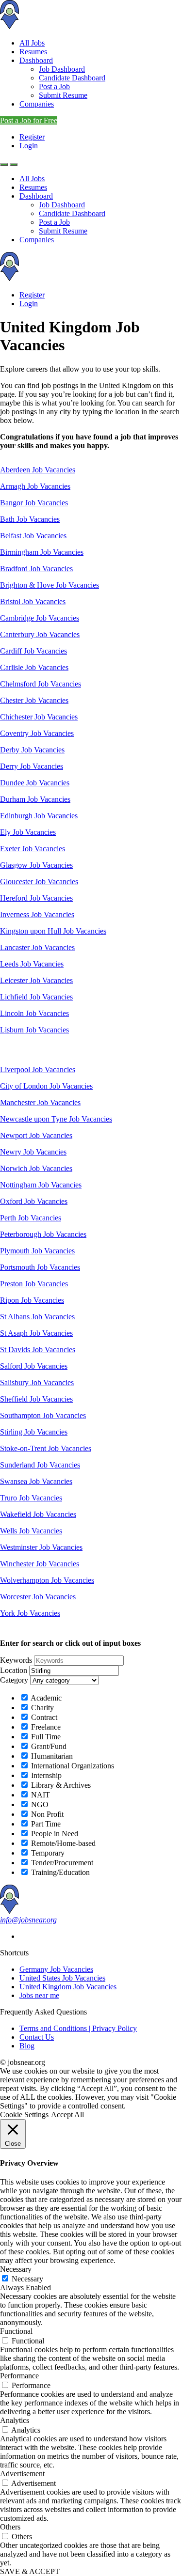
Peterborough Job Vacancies (43, 1234)
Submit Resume (63, 95)
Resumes (33, 52)
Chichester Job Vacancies (39, 717)
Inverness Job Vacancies (37, 914)
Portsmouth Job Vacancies (40, 1267)
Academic (45, 1698)
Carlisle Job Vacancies (34, 667)
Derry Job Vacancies (32, 766)
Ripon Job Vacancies (32, 1300)
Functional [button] (16, 2331)
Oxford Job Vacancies (34, 1201)
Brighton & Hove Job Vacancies (50, 585)
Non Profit (46, 1814)
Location (14, 1670)
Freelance (45, 1727)
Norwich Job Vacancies (36, 1168)
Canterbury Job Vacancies (40, 634)
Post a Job (54, 86)
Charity (41, 1708)
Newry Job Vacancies (33, 1152)
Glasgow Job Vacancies (36, 865)
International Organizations (72, 1766)
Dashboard (36, 60)
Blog (27, 2046)
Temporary (47, 1853)
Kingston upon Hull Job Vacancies (53, 931)
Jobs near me (39, 1995)
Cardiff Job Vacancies (33, 651)
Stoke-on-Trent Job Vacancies (46, 1448)
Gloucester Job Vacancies (39, 882)
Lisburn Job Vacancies (34, 1030)
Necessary (27, 2279)
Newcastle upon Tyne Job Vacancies (56, 1119)
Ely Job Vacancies (28, 832)
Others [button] (10, 2527)
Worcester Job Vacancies (38, 1597)
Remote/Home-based (62, 1843)
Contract (43, 1717)
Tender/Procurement (61, 1863)
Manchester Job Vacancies (40, 1102)
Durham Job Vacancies (35, 799)
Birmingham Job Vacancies (42, 552)
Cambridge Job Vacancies (40, 618)
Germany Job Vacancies (56, 1969)
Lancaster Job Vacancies (37, 947)
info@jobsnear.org (28, 1920)
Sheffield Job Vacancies (36, 1399)
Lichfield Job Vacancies (36, 997)
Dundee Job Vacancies (35, 783)
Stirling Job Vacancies (34, 1432)
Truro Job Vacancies (31, 1498)
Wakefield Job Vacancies (38, 1514)
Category (14, 1680)
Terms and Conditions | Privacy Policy (78, 2028)
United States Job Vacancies (62, 1978)
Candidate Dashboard (72, 78)
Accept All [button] (67, 2115)
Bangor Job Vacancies (34, 503)
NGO (39, 1804)
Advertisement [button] (22, 2474)
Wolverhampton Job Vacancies (47, 1580)
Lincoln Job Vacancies (34, 1013)
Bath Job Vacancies (30, 519)
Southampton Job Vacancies (43, 1415)
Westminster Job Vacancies (41, 1547)
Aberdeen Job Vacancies (38, 470)
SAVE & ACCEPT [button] (30, 2571)
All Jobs (32, 43)
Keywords (16, 1660)
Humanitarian (51, 1756)
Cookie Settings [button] (24, 2115)
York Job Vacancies (30, 1613)
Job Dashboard (62, 69)
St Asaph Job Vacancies (36, 1333)
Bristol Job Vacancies (33, 601)
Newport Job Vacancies (36, 1135)
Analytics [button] (15, 2420)
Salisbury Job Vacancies (37, 1382)
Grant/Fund (48, 1746)
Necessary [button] (16, 2269)
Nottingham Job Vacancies (41, 1185)
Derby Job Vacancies (32, 750)
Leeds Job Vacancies (32, 964)
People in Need (54, 1834)
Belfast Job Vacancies (33, 536)
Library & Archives (60, 1785)
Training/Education (59, 1872)
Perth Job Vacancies (31, 1218)
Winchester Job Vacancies (40, 1564)
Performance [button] (19, 2376)
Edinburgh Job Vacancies (39, 816)
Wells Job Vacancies (31, 1531)
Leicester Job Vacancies (36, 980)
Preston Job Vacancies (34, 1284)
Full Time (45, 1737)
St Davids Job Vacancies (38, 1350)
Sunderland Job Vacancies (40, 1465)
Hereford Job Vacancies (36, 898)
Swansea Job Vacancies (36, 1481)
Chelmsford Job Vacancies (41, 684)
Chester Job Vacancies (34, 700)
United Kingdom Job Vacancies (68, 1987)
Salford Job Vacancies (34, 1366)
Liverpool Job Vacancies (38, 1069)
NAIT (40, 1795)
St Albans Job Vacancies (37, 1317)
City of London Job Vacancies (46, 1086)
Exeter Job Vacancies (33, 849)
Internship (45, 1775)
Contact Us (37, 2037)
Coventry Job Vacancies (37, 733)
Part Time (45, 1824)
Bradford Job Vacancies (36, 569)
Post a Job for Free (29, 120)
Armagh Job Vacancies (35, 486)
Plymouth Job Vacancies (37, 1251)
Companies (37, 104)
